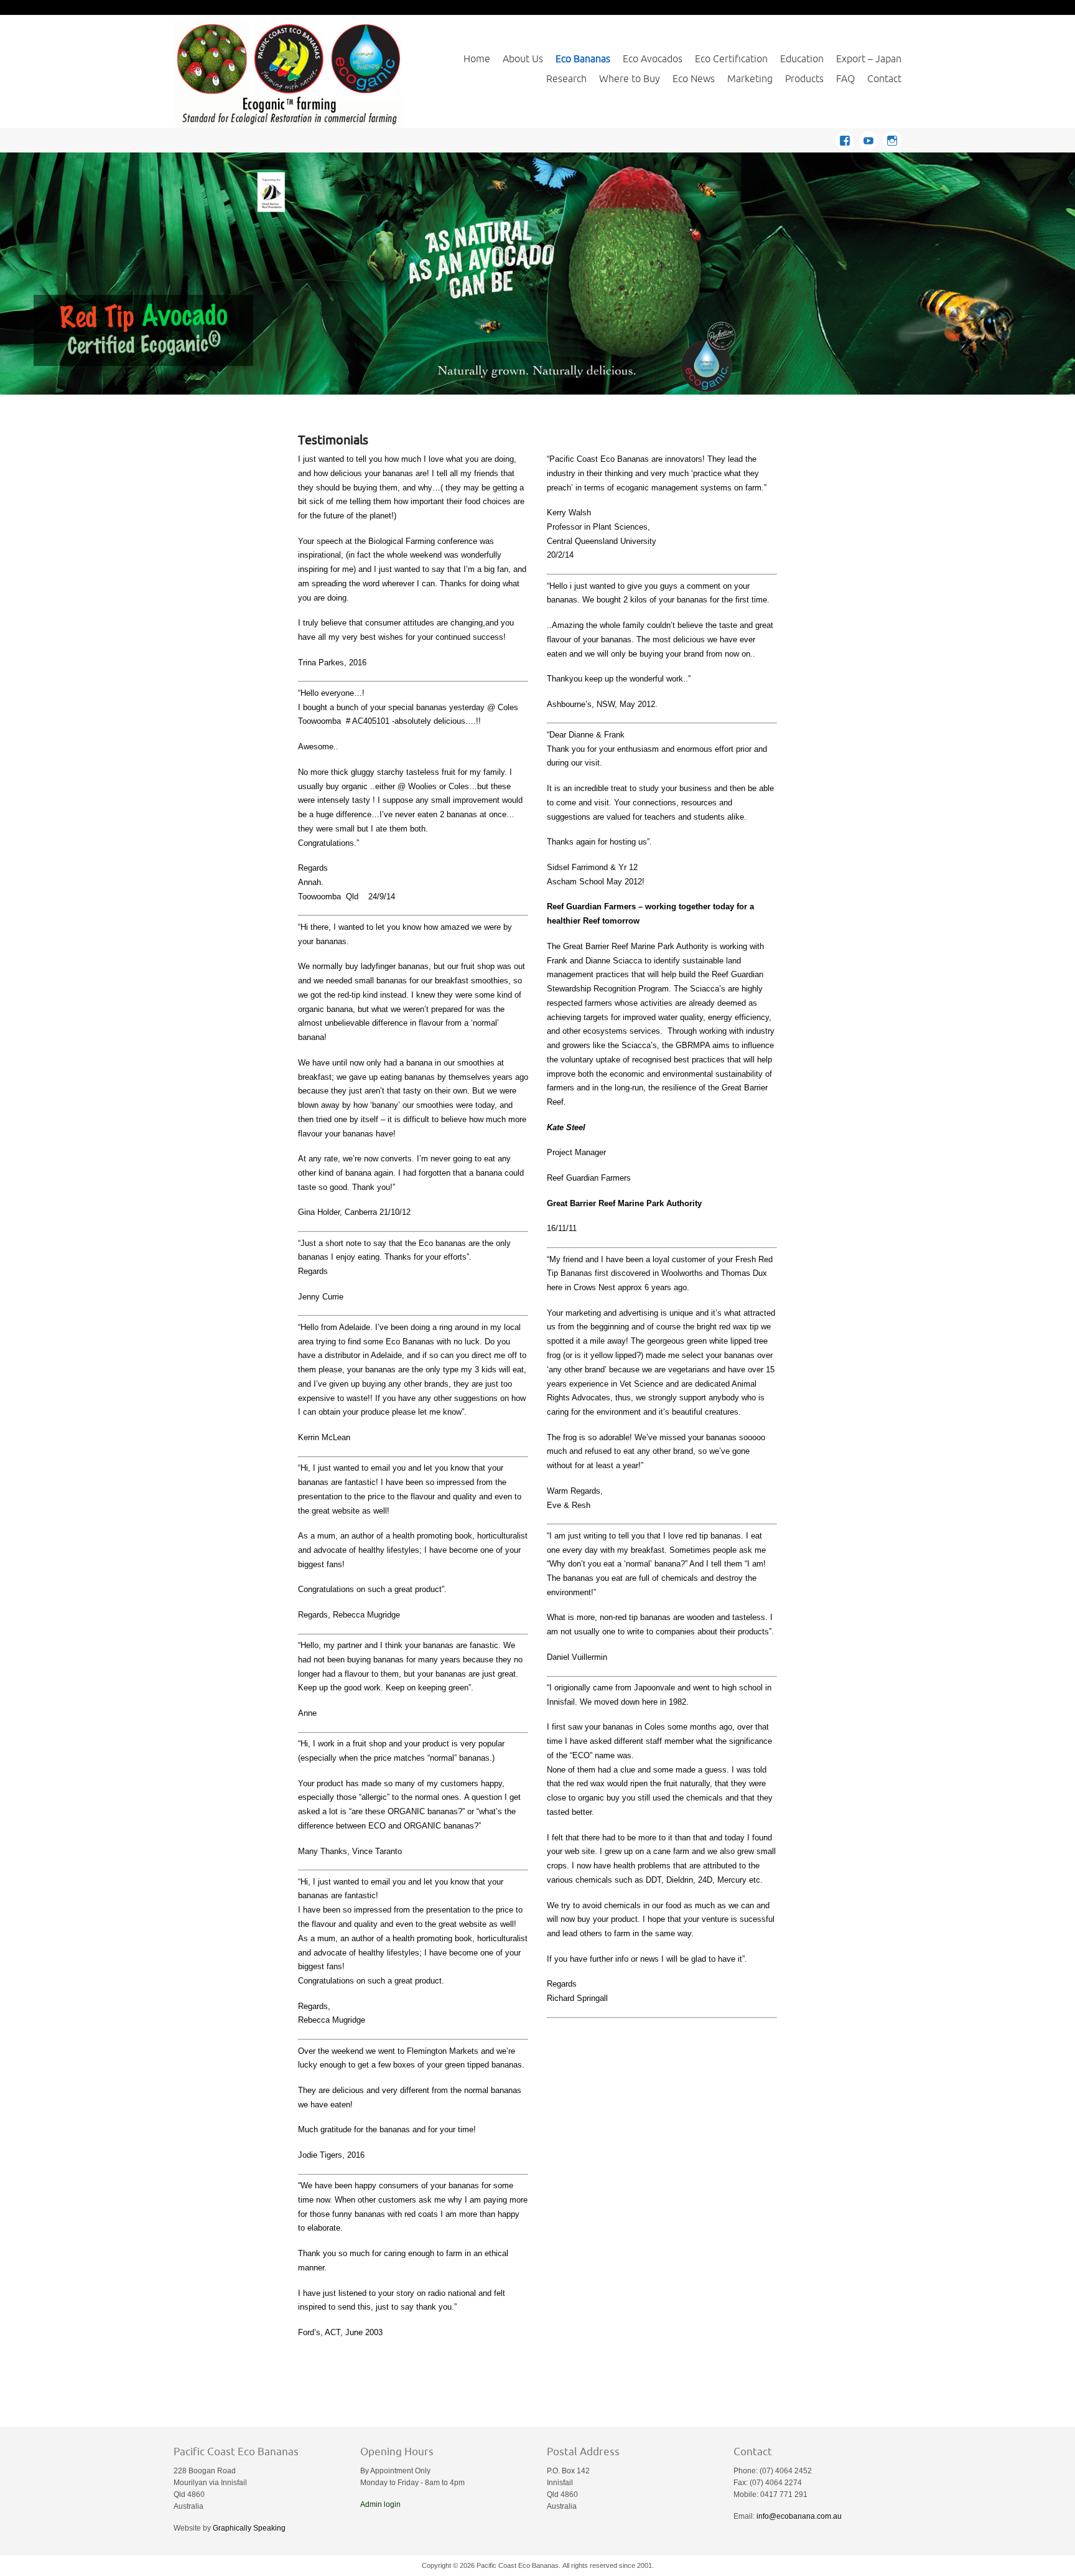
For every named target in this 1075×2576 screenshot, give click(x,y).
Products (804, 78)
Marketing (750, 78)
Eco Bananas (583, 59)
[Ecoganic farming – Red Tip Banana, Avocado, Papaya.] (289, 73)
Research (566, 78)
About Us (523, 59)
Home (477, 59)
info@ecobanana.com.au (799, 2516)
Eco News (694, 78)
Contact (884, 78)
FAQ (845, 78)
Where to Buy (630, 78)
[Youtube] (871, 138)
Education (802, 59)
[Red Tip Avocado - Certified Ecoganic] (537, 274)
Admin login (380, 2504)
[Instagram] (892, 138)
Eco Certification (731, 59)
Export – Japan (869, 59)
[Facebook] (847, 138)
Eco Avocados (653, 59)
